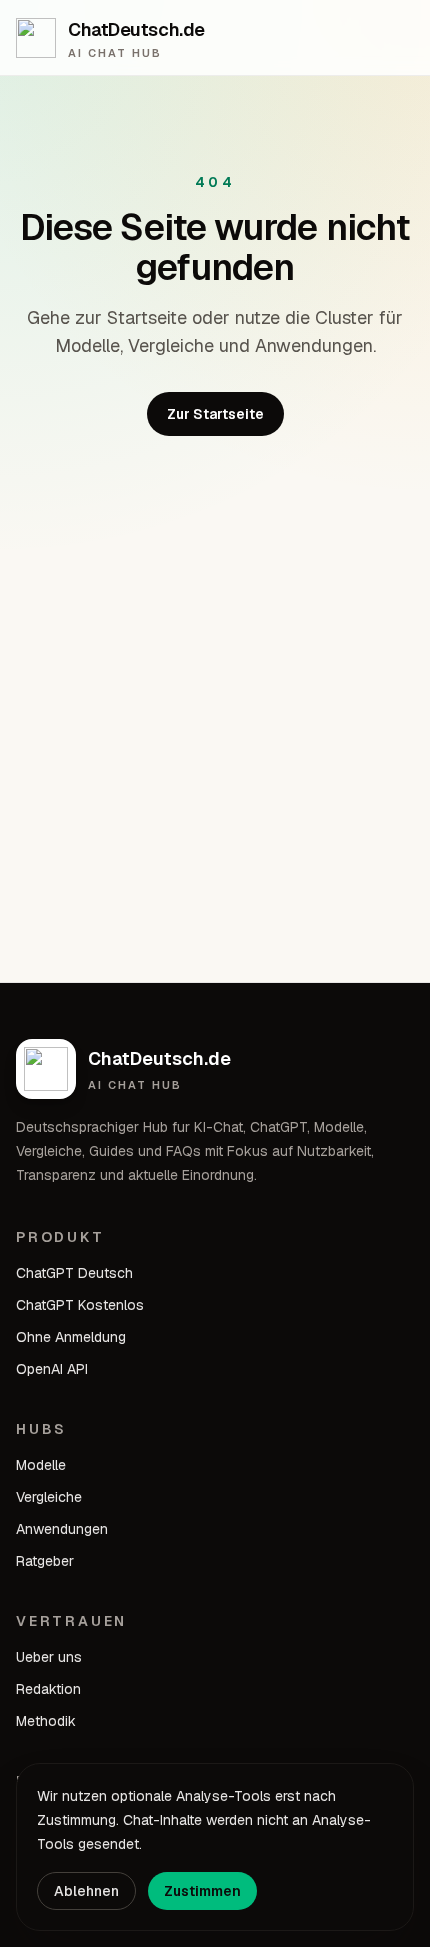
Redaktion (48, 1689)
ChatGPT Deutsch (74, 1273)
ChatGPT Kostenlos (80, 1305)
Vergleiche (49, 1497)
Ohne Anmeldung (71, 1337)
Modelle (41, 1465)
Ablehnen (86, 1891)
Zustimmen (202, 1891)
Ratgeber (45, 1561)
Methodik (46, 1721)
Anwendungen (62, 1529)
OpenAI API (52, 1369)
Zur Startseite (215, 414)
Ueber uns (49, 1657)
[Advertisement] (215, 757)
